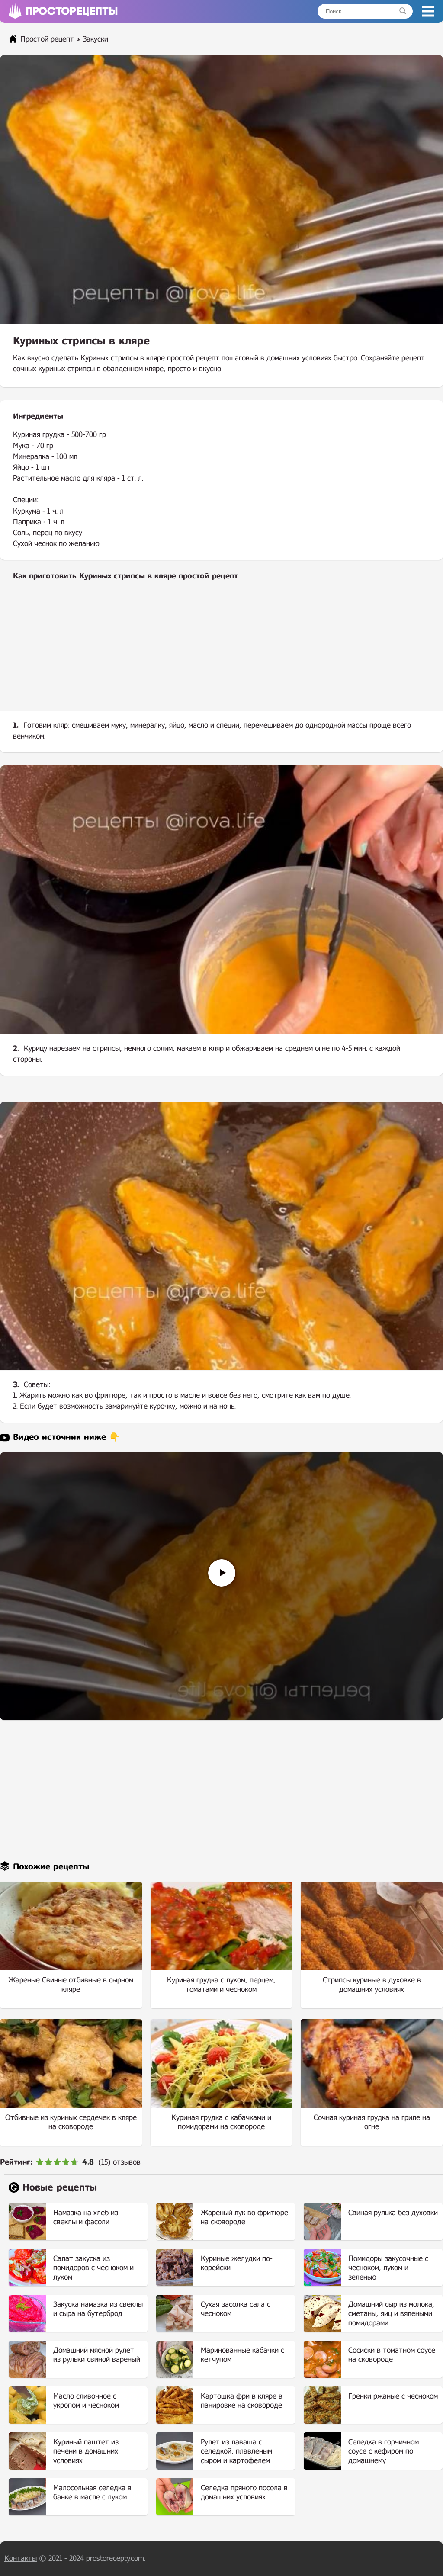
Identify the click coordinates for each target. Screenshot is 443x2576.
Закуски (95, 39)
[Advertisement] (221, 653)
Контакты (21, 2558)
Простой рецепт (47, 39)
